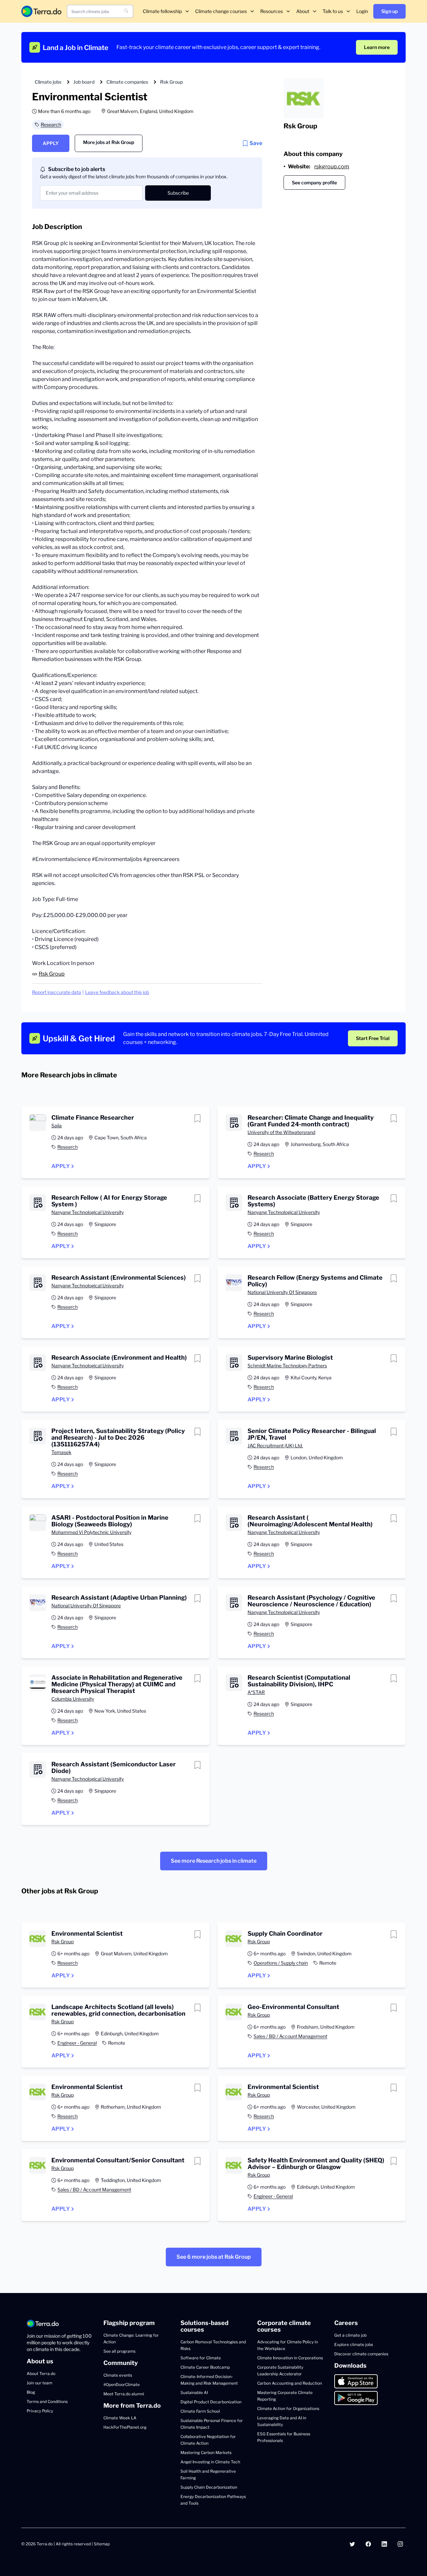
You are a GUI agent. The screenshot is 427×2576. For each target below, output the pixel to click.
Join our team (40, 2383)
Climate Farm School (200, 2411)
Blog (31, 2392)
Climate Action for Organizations (288, 2408)
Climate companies (127, 82)
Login (362, 11)
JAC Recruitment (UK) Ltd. (275, 1445)
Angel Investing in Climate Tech (210, 2462)
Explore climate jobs (354, 2344)
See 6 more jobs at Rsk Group (214, 2257)
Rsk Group (171, 82)
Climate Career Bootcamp (205, 2367)
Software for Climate (201, 2358)
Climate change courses (221, 11)
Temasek (61, 1452)
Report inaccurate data (57, 992)
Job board (84, 82)
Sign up (389, 11)
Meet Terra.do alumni (124, 2394)
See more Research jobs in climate (214, 1861)
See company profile (314, 182)
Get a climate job (350, 2335)
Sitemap (102, 2544)
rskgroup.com (332, 166)
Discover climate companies (361, 2354)
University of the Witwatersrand (281, 1132)
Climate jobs (48, 82)
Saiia (57, 1125)
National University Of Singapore (282, 1292)
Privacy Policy (40, 2411)
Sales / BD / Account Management (290, 2036)
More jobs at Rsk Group (109, 142)
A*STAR (256, 1692)
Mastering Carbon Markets (206, 2452)
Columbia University (73, 1699)
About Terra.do (41, 2373)
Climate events (118, 2375)
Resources (272, 11)
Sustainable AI (194, 2392)
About (303, 11)
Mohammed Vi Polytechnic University (91, 1532)
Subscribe (178, 193)
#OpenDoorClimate (122, 2384)
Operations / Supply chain (281, 1963)
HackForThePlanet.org (125, 2427)
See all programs (119, 2351)
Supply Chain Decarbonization (209, 2487)
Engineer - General (77, 2043)
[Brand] (41, 11)
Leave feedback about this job (117, 992)
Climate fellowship (162, 11)
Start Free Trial (373, 1038)
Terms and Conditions (47, 2401)
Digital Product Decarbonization (211, 2402)
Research (51, 124)
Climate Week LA (120, 2418)
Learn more (377, 47)
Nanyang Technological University (88, 1212)
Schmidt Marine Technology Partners (287, 1365)
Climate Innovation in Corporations (290, 2358)
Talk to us (333, 11)
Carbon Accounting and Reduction (290, 2383)
